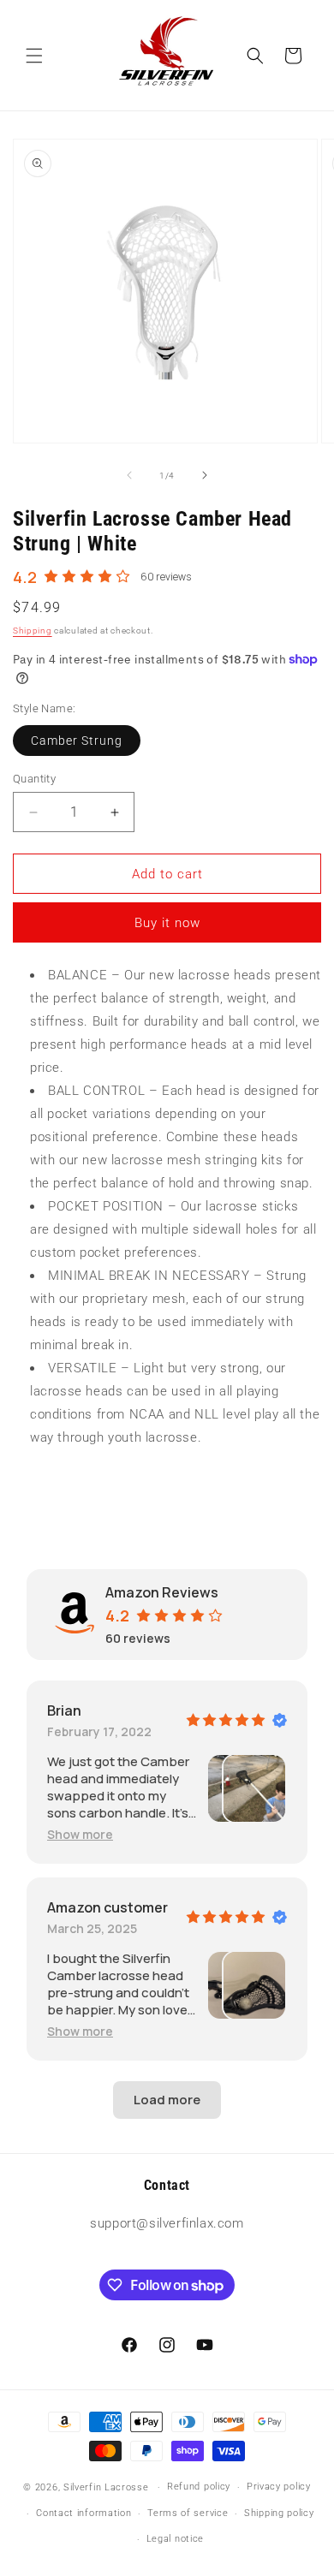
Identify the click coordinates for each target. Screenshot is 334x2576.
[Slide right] (205, 475)
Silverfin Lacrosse (106, 2487)
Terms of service (188, 2513)
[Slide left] (129, 475)
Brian (64, 1710)
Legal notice (175, 2539)
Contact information (83, 2513)
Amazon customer (107, 1907)
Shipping (33, 631)
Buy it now (167, 923)
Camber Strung (77, 741)
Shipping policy (279, 2513)
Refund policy (199, 2487)
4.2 (25, 577)
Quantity (34, 779)
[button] (34, 56)
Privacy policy (279, 2487)
